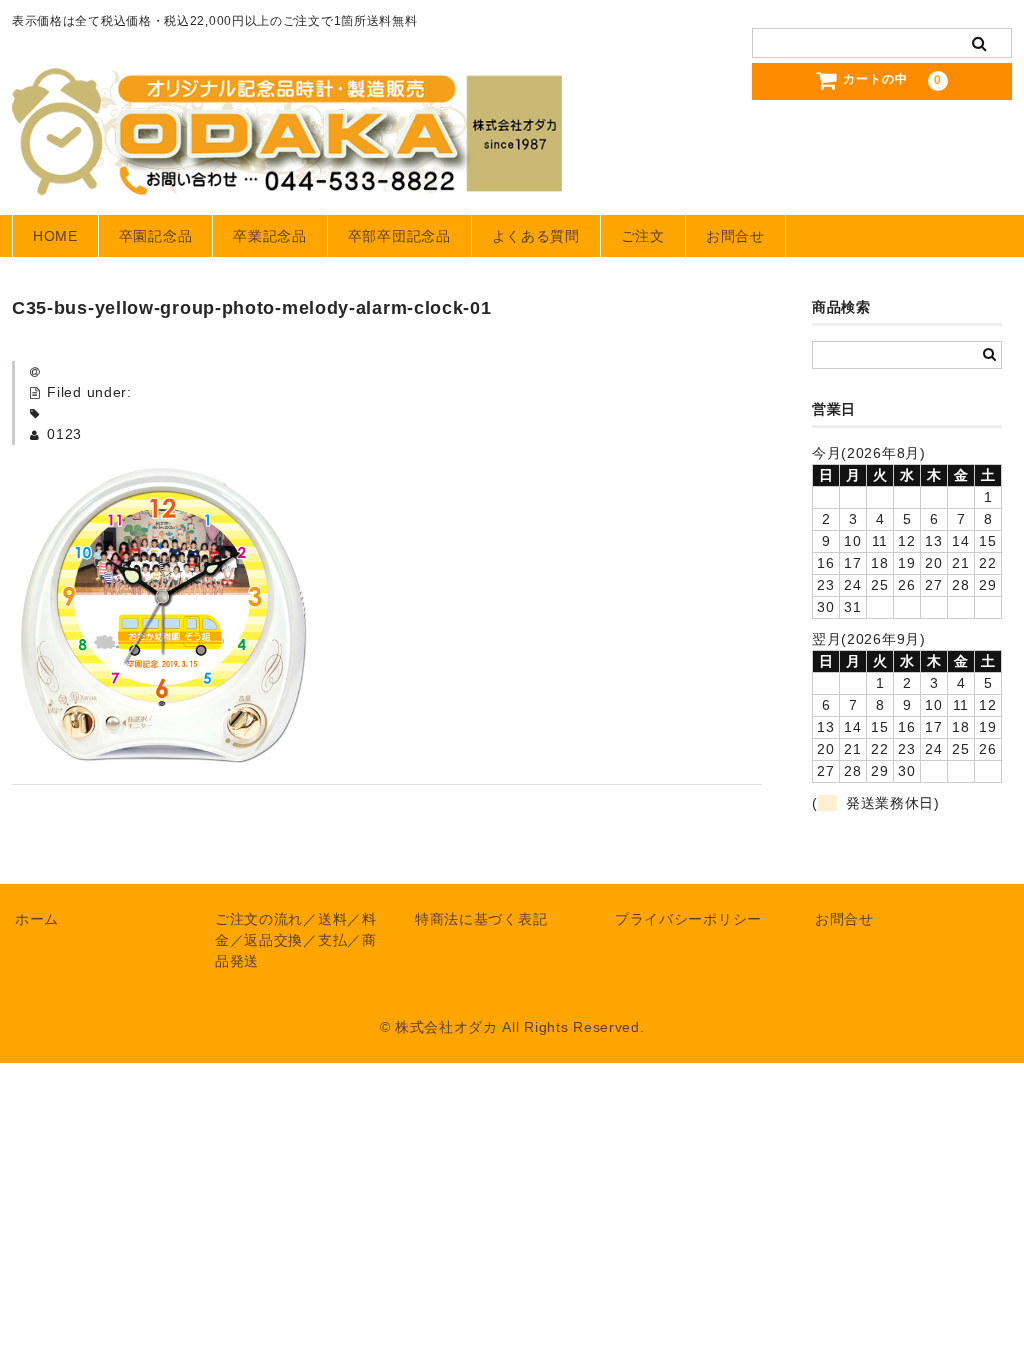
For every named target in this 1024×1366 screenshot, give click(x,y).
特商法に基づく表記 (481, 919)
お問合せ (735, 236)
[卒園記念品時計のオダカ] (287, 176)
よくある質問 (536, 236)
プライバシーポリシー (688, 919)
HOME (55, 236)
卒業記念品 (270, 236)
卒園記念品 (156, 236)
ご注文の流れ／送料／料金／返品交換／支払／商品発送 (296, 940)
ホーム (37, 919)
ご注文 (643, 236)
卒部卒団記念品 (399, 236)
